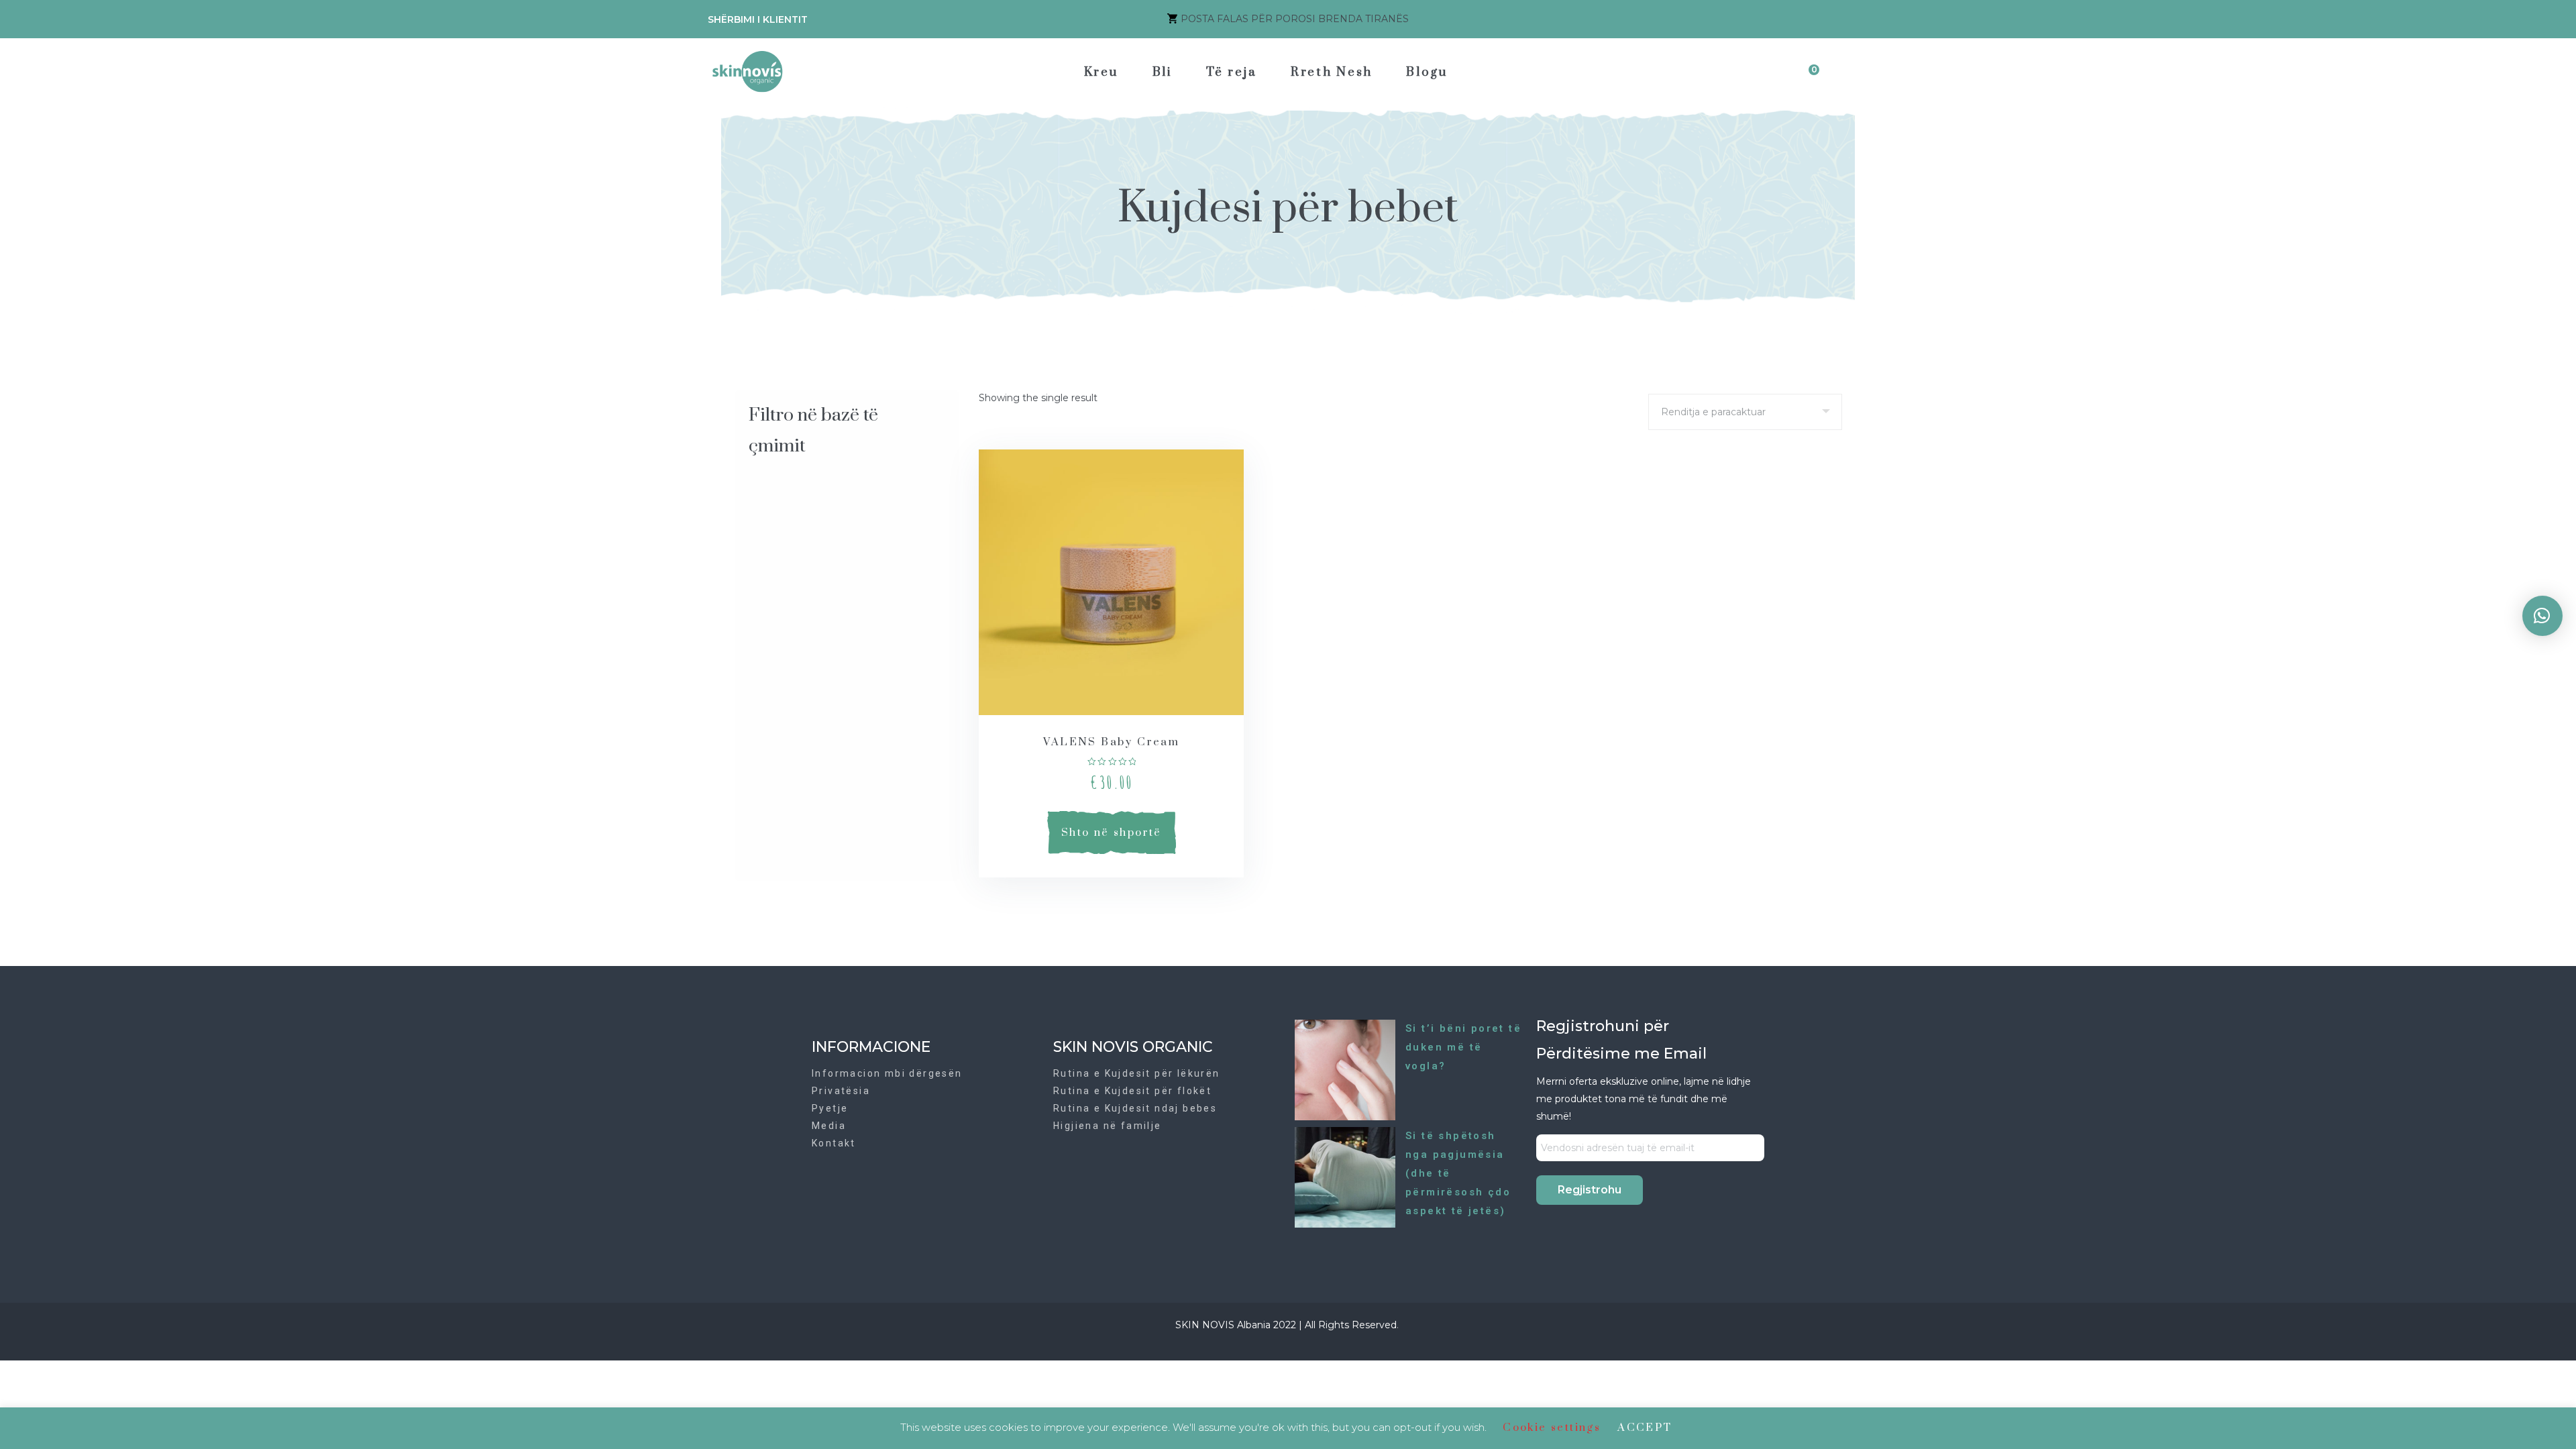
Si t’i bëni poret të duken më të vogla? (1463, 1047)
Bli (1163, 72)
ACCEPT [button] (1645, 1428)
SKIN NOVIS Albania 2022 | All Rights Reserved (1286, 1325)
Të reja (1232, 72)
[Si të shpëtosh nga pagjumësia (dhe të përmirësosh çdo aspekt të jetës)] (1345, 1177)
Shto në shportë (1112, 833)
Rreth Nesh (1332, 72)
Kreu (1102, 72)
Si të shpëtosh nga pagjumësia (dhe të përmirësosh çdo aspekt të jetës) (1458, 1173)
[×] (2542, 616)
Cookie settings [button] (1552, 1428)
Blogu (1427, 72)
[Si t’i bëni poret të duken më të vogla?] (1345, 1069)
